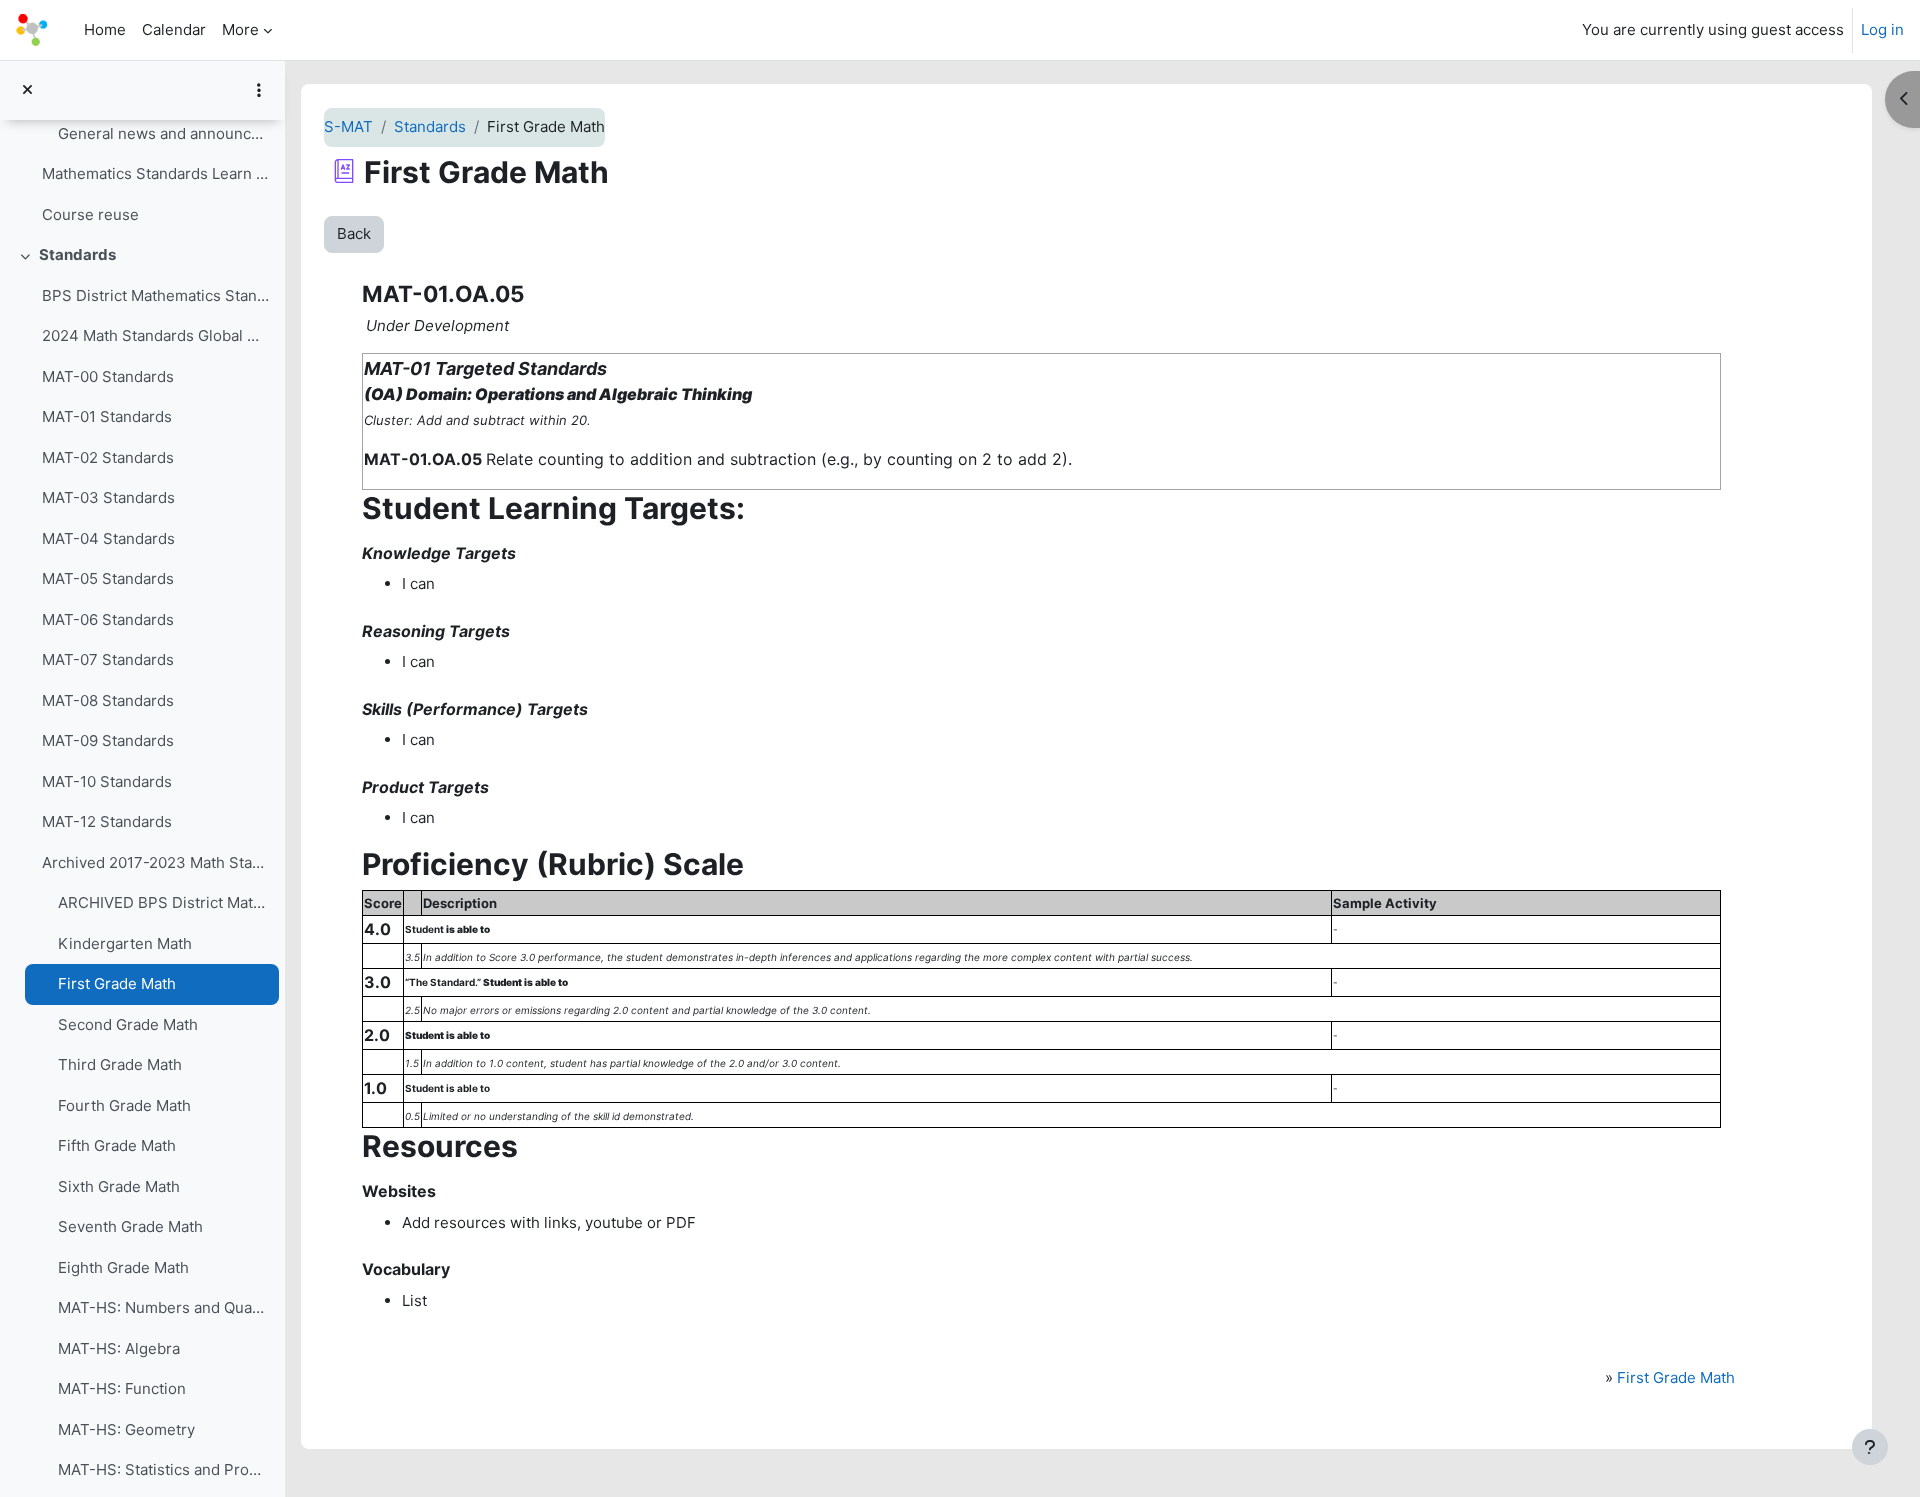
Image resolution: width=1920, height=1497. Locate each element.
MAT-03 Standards (108, 497)
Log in (1882, 29)
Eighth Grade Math (123, 1267)
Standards (77, 254)
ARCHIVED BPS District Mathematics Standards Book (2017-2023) (163, 902)
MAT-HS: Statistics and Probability (163, 1469)
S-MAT (348, 126)
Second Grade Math (128, 1024)
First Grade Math (117, 983)
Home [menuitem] (105, 29)
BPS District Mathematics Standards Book (155, 295)
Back (354, 233)
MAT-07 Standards (108, 659)
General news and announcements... (163, 133)
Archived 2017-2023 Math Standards (155, 862)
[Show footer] (1870, 1447)
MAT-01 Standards (107, 416)
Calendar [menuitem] (174, 29)
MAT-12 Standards (107, 821)
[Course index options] (259, 90)
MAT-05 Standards (108, 578)
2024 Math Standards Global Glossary (155, 335)
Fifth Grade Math (117, 1145)
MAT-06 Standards (108, 619)
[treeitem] (142, 154)
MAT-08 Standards (108, 700)
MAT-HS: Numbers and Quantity (163, 1307)
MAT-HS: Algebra (119, 1348)
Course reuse (90, 214)
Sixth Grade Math (119, 1186)
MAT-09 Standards (108, 740)
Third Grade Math (120, 1064)
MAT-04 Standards (108, 538)
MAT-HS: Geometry (126, 1429)
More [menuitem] (240, 29)
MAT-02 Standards (108, 457)
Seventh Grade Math (130, 1226)
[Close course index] (27, 90)
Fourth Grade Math (124, 1105)
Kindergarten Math (125, 943)
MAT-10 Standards (107, 781)
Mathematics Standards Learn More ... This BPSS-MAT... (155, 173)
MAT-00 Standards (108, 376)
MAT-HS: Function (122, 1388)
